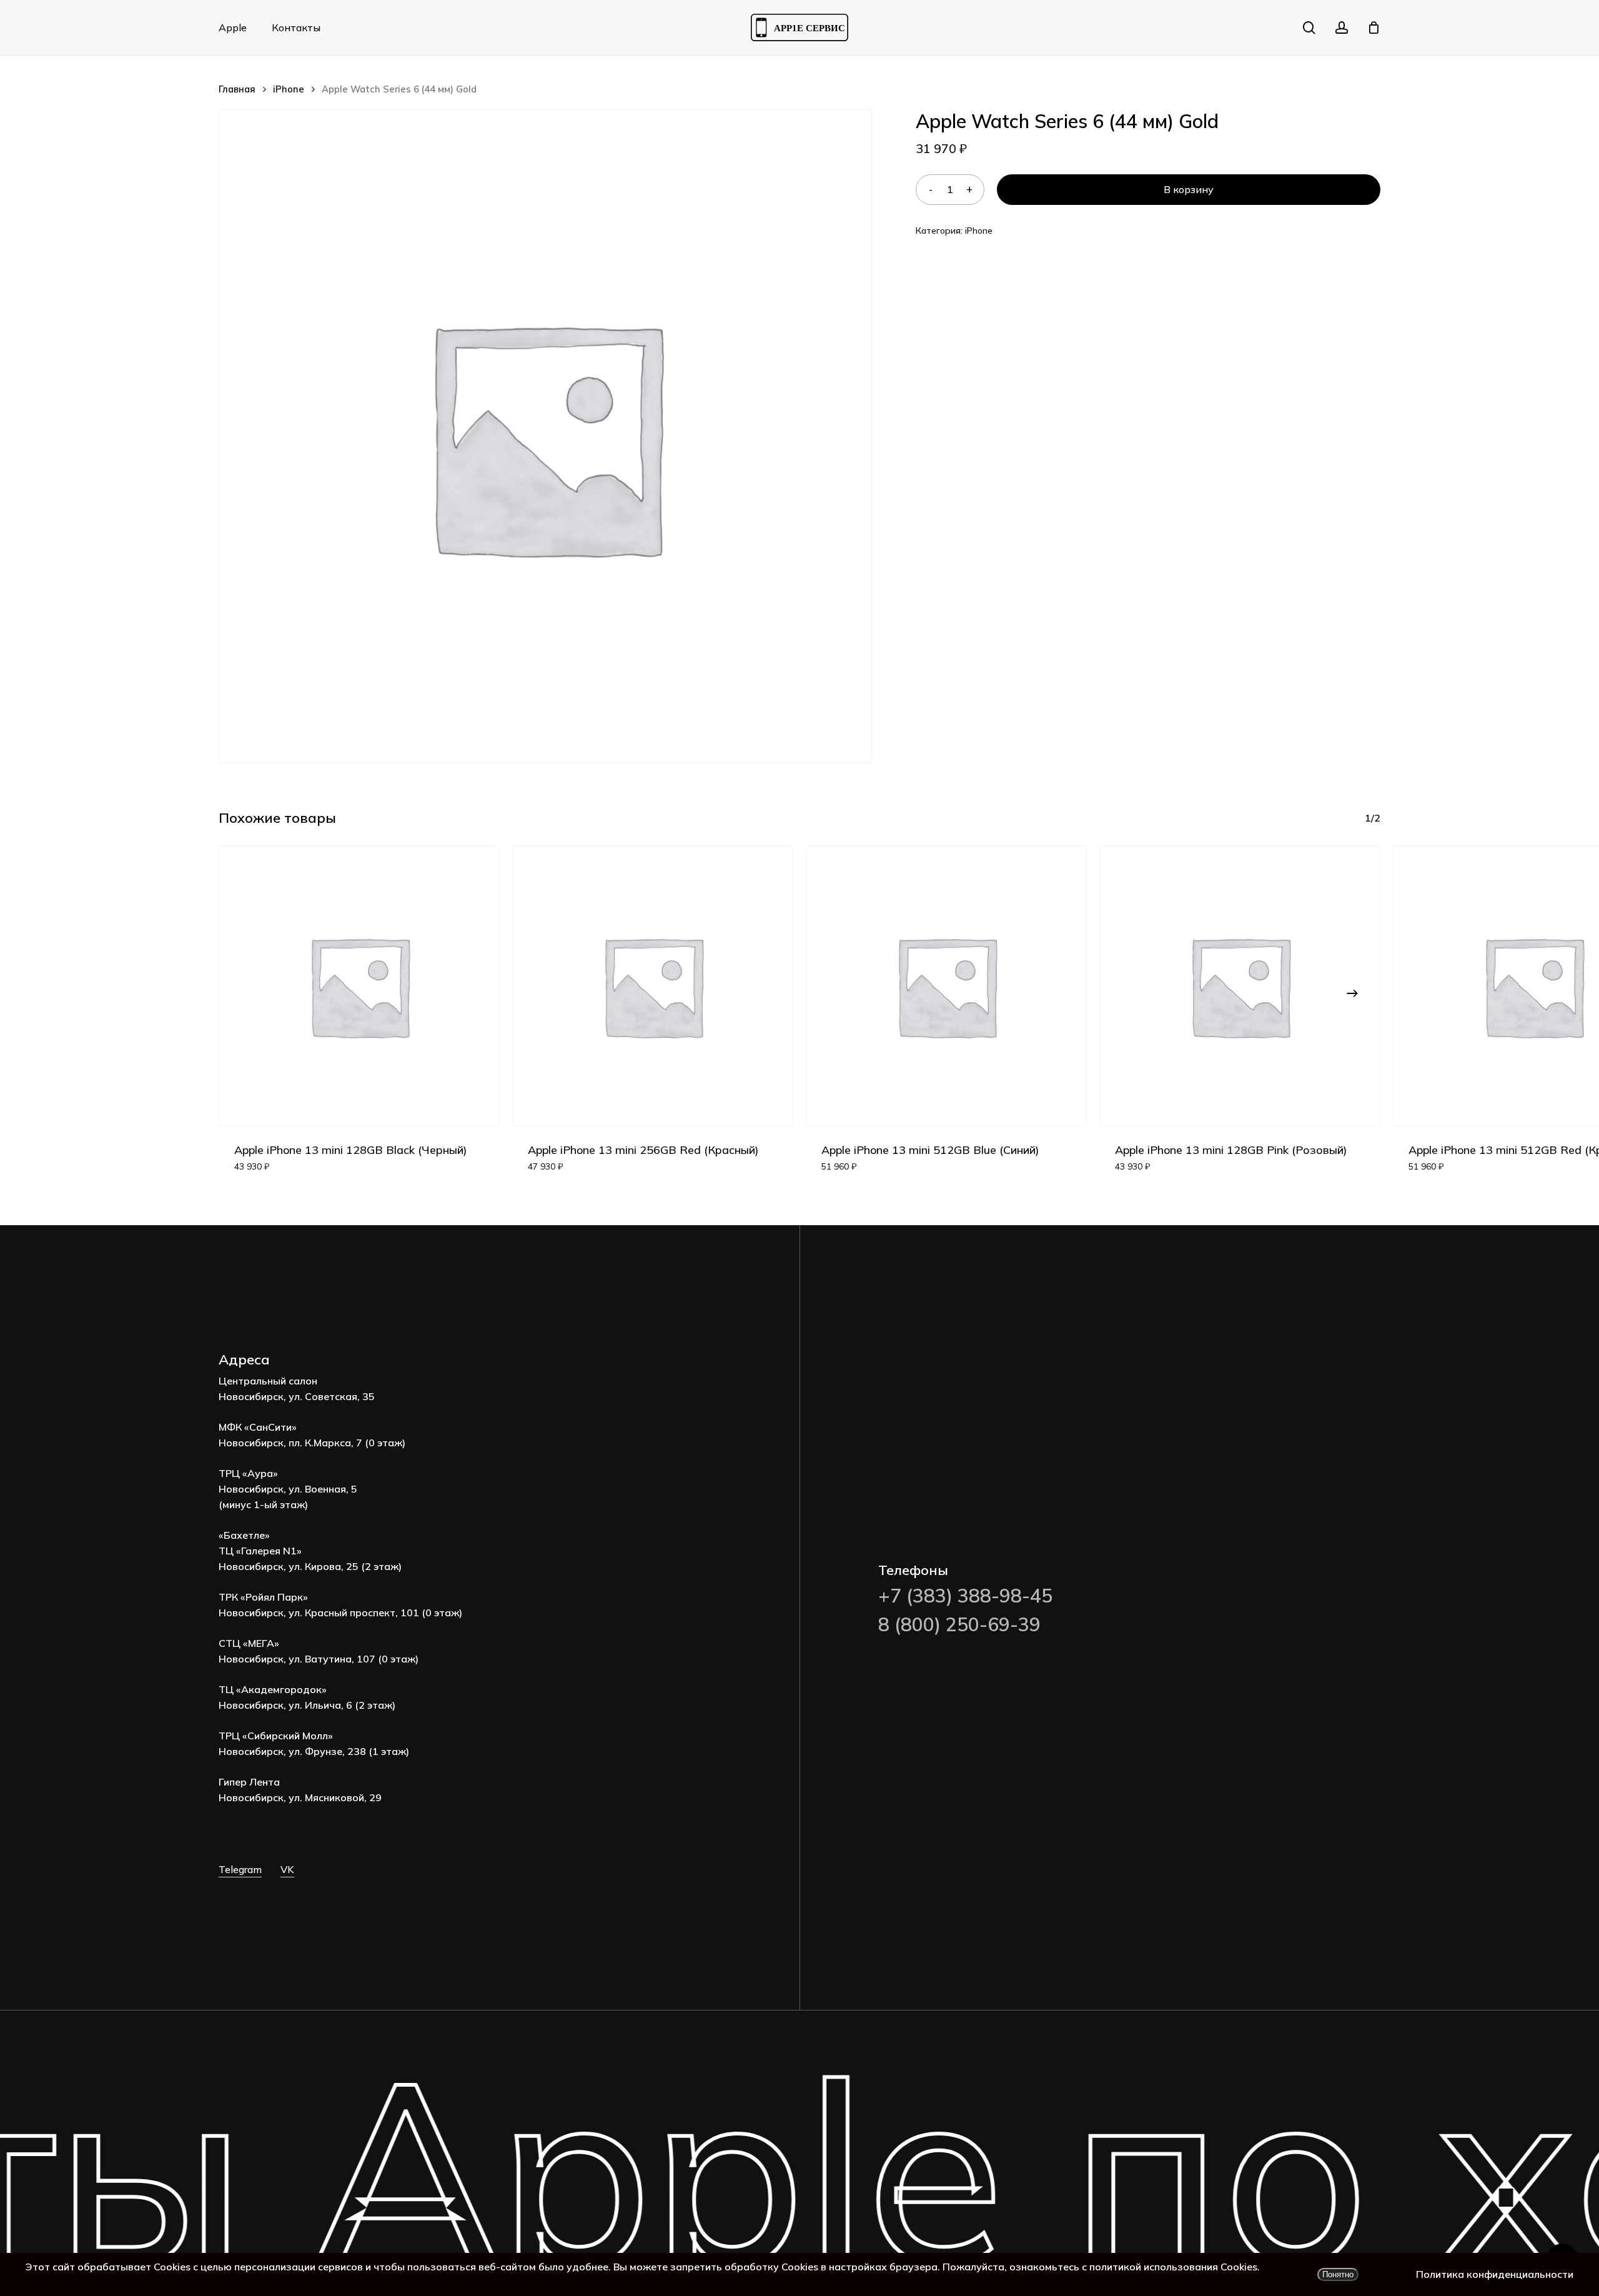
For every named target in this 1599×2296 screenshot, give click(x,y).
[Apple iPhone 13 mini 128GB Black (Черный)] (359, 986)
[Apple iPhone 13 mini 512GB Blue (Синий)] (946, 986)
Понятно (1338, 2274)
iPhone (289, 89)
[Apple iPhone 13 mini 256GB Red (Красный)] (653, 986)
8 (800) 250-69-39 (959, 1624)
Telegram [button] (240, 1869)
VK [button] (287, 1869)
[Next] (1352, 993)
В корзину (1189, 189)
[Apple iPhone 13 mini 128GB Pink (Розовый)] (1240, 986)
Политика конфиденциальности (1495, 2274)
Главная (237, 89)
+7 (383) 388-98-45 (965, 1596)
